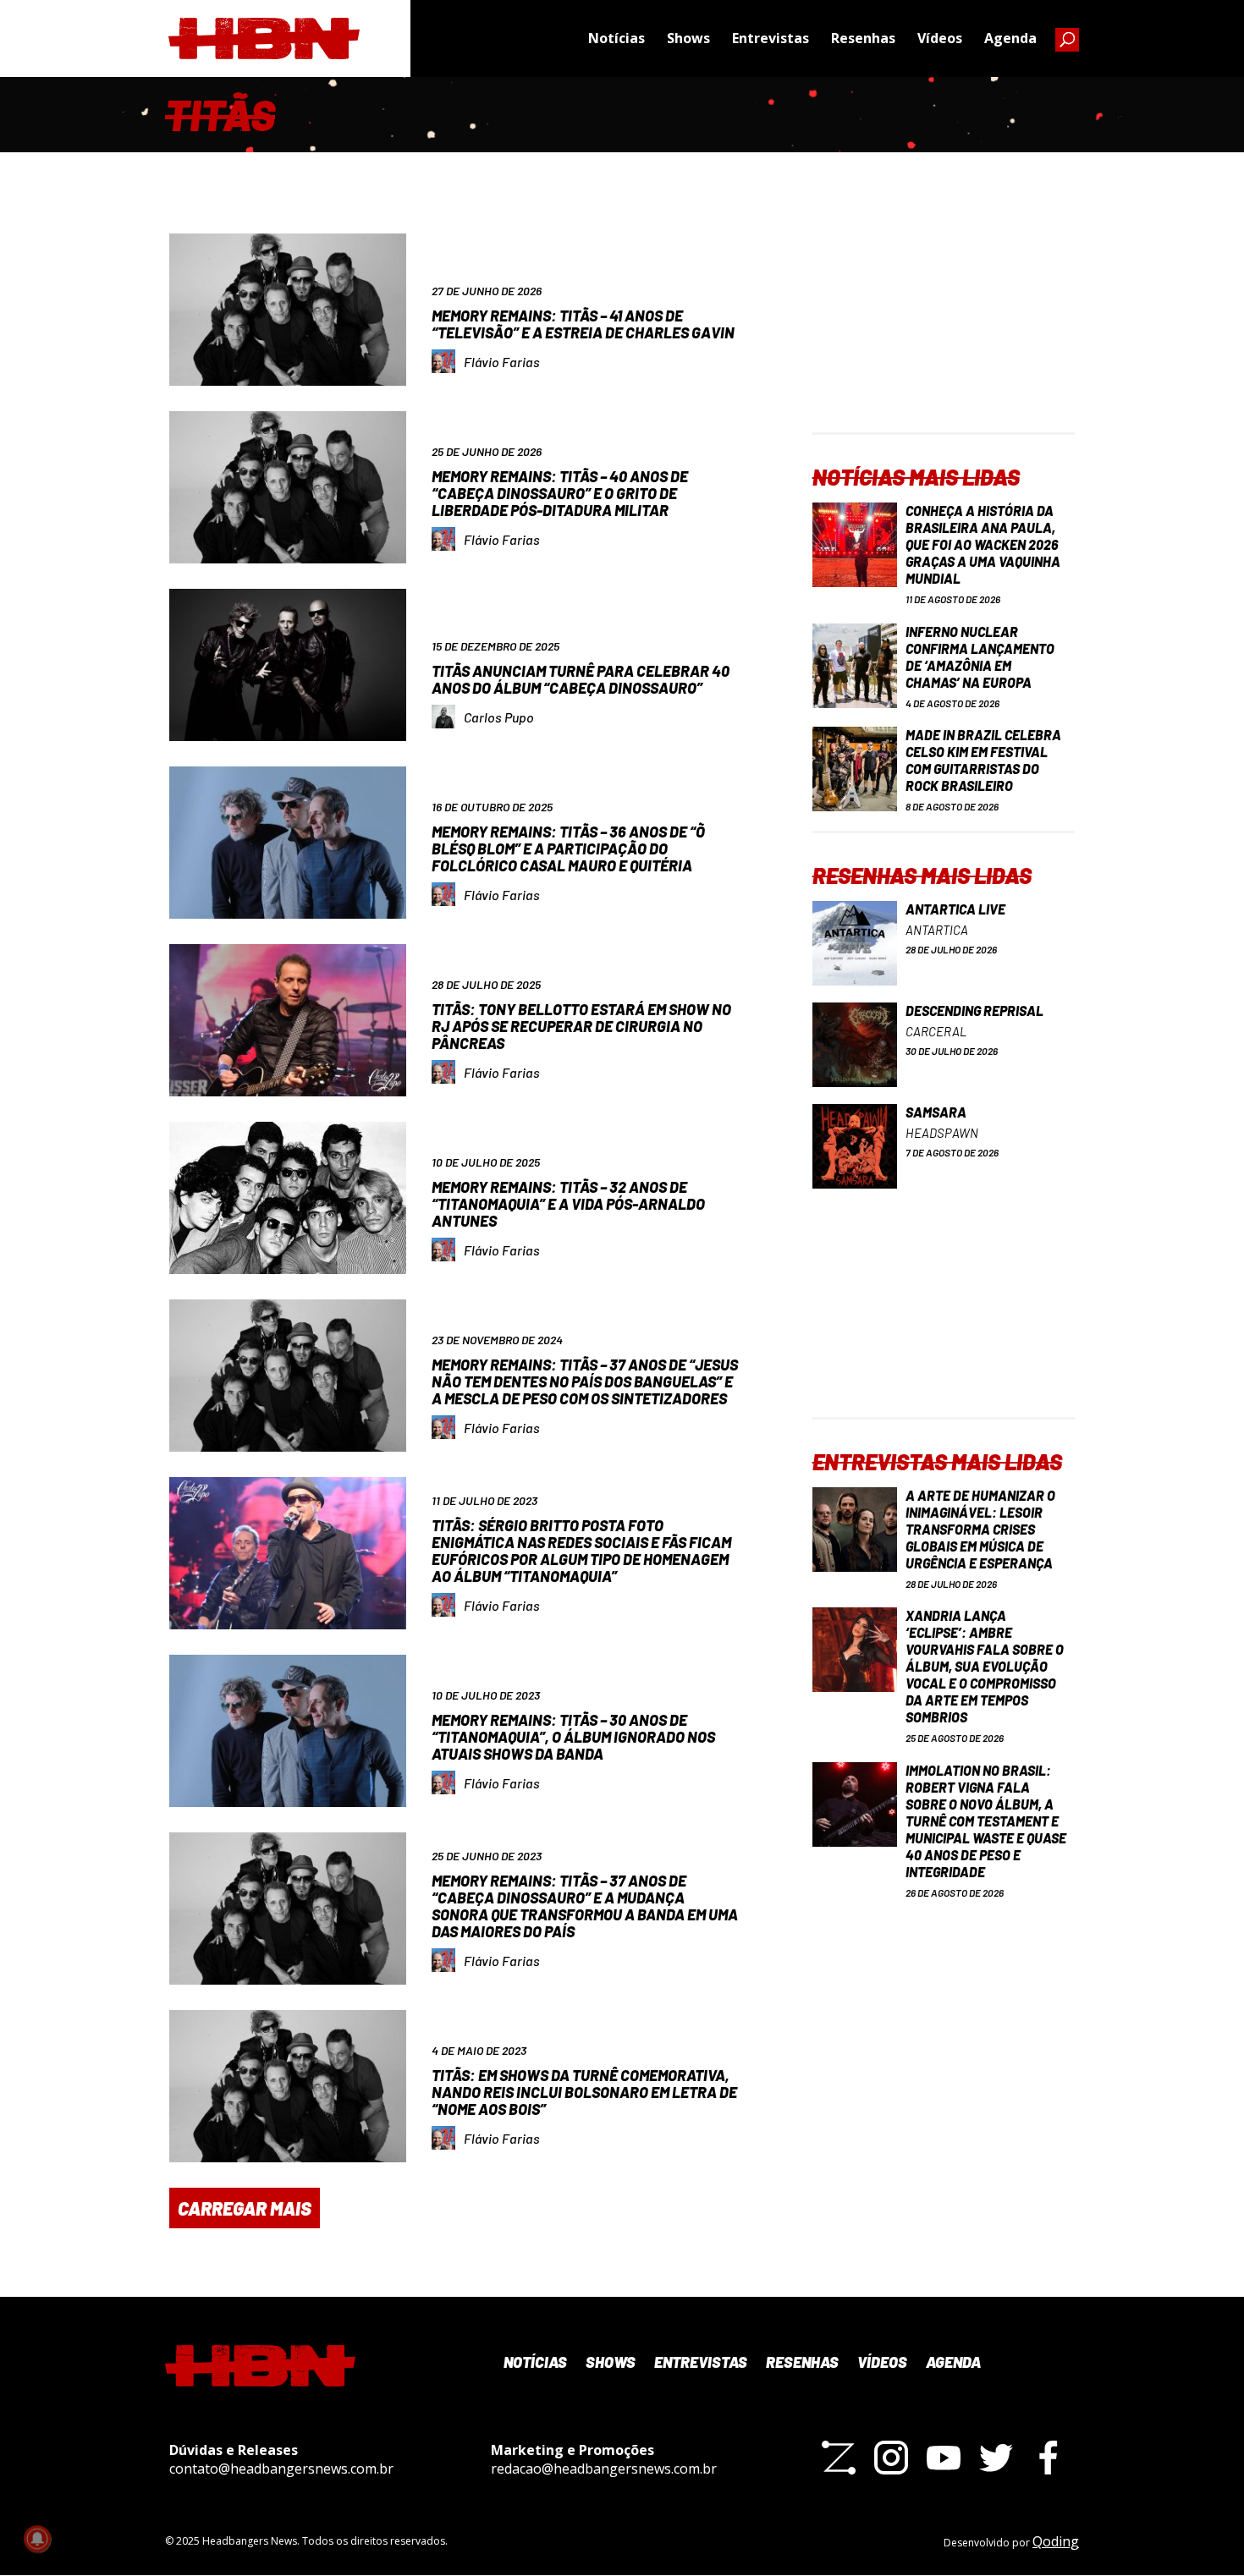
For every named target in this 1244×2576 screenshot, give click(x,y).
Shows (688, 38)
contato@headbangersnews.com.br (281, 2469)
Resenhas (863, 38)
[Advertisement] (944, 327)
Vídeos (940, 38)
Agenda (1010, 38)
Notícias (616, 38)
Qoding (1056, 2541)
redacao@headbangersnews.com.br (604, 2469)
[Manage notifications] (37, 2539)
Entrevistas (771, 38)
